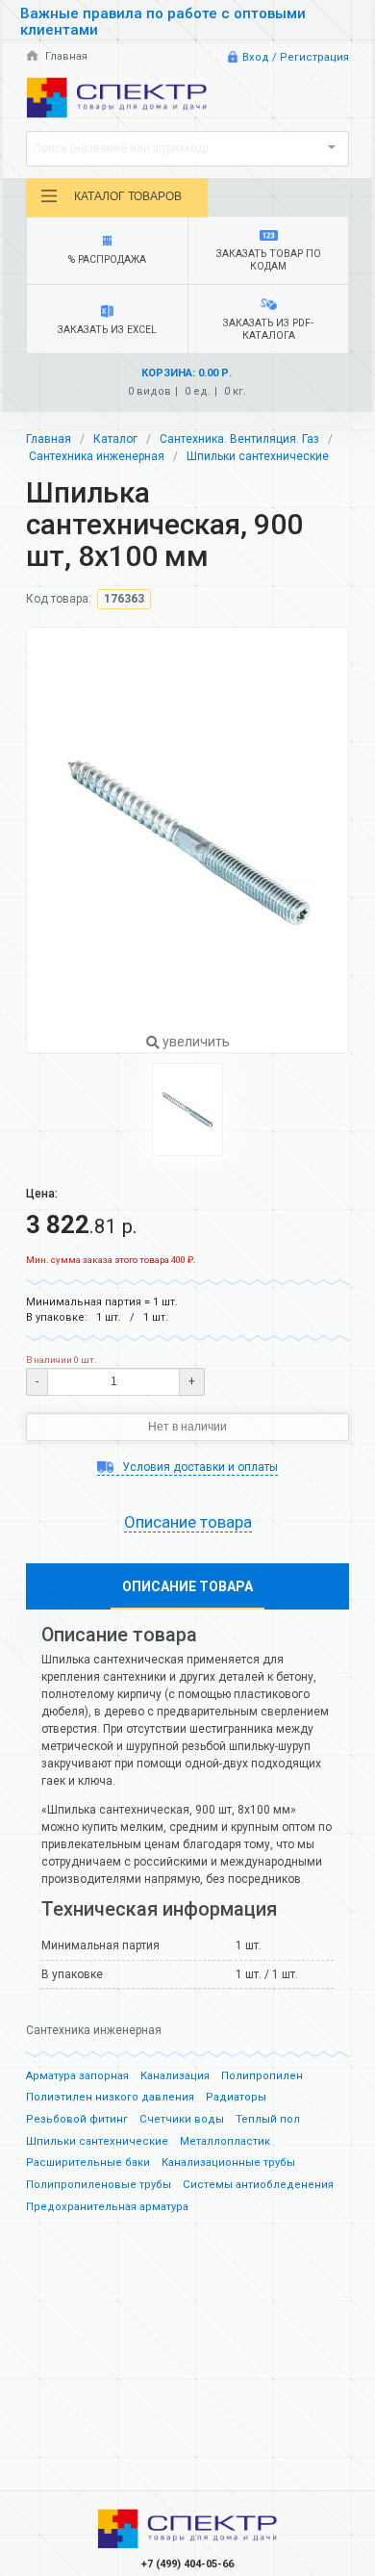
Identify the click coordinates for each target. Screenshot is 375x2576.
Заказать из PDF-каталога (268, 329)
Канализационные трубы (228, 2163)
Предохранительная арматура (107, 2207)
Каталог (115, 439)
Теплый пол (268, 2119)
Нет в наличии (187, 1427)
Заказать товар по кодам (269, 260)
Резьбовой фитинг (77, 2119)
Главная (65, 56)
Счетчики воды (182, 2119)
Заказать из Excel (107, 330)
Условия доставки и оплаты (198, 1467)
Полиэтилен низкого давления (110, 2097)
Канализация (175, 2076)
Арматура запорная (77, 2076)
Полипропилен (262, 2076)
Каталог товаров (128, 196)
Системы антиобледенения (258, 2185)
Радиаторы (236, 2097)
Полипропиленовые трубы (99, 2185)
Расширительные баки (88, 2163)
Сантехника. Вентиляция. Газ (239, 439)
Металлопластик (225, 2141)
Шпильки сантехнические (258, 456)
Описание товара (187, 1586)
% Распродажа (107, 259)
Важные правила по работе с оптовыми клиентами (163, 22)
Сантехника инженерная (97, 456)
